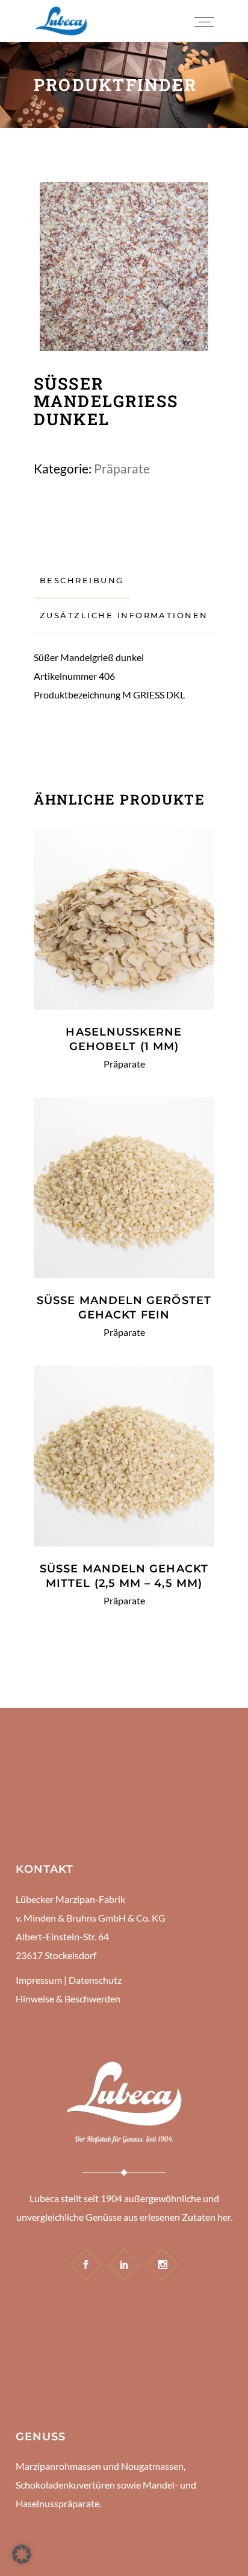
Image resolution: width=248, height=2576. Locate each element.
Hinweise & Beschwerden (68, 1998)
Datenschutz (95, 1980)
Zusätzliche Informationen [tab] (124, 615)
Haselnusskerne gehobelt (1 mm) (124, 1039)
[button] (22, 2554)
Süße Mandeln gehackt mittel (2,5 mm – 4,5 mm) (124, 1576)
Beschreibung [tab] (82, 580)
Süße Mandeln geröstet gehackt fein (124, 1308)
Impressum (39, 1980)
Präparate (122, 468)
